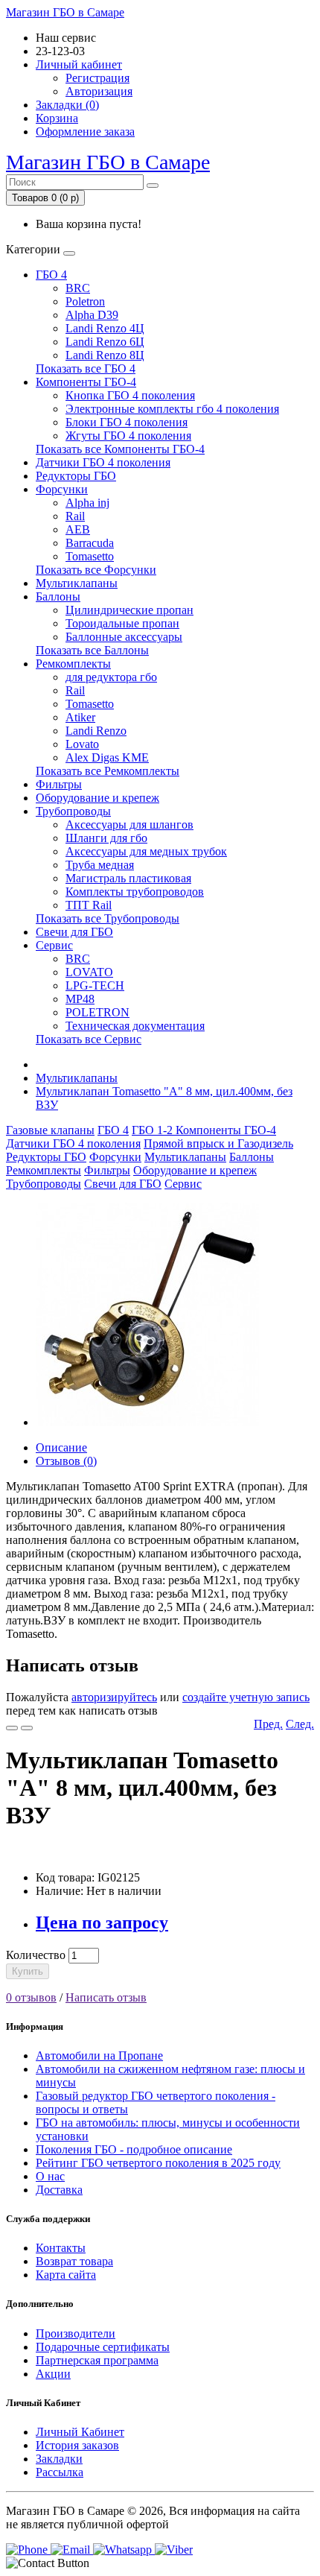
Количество (36, 1955)
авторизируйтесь (114, 1697)
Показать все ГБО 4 (86, 368)
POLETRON (97, 1012)
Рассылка (60, 2472)
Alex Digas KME (107, 757)
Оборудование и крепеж (97, 798)
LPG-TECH (95, 985)
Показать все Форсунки (96, 570)
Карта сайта (66, 2275)
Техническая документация (135, 1026)
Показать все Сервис (89, 1039)
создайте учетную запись (246, 1697)
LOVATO (89, 972)
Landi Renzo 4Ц (105, 328)
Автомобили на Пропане (99, 2056)
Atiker (80, 717)
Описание (61, 1447)
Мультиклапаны (77, 583)
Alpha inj (87, 503)
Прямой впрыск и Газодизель (218, 1143)
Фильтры (59, 784)
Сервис (54, 945)
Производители (76, 2333)
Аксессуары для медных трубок (146, 851)
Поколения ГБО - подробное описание (134, 2149)
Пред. (268, 1724)
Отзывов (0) (66, 1461)
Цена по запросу (102, 1922)
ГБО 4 (51, 275)
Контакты (61, 2248)
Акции (53, 2374)
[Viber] (174, 2550)
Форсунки (62, 489)
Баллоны (58, 596)
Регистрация (97, 78)
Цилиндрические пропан (129, 610)
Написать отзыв (106, 1997)
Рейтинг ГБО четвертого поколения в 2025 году (158, 2163)
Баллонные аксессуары (124, 637)
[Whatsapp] (124, 2550)
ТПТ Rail (89, 905)
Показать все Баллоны (92, 650)
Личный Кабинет (80, 2432)
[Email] (72, 2550)
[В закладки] (12, 1728)
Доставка (59, 2190)
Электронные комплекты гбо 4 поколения (172, 409)
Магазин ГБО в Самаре (65, 12)
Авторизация (99, 91)
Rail (75, 516)
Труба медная (100, 865)
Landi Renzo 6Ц (105, 342)
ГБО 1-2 (154, 1130)
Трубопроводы (73, 811)
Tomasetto (90, 556)
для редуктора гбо (111, 677)
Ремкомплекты (73, 664)
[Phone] (28, 2550)
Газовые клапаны (50, 1130)
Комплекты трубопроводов (135, 892)
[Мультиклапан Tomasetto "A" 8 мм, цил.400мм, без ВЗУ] (147, 1422)
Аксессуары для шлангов (129, 825)
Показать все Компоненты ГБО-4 (120, 449)
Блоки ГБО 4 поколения (127, 422)
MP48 (80, 999)
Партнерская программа (97, 2360)
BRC (78, 288)
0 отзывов (31, 1997)
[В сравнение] (27, 1728)
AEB (78, 529)
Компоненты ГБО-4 (86, 382)
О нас (50, 2176)
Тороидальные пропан (122, 623)
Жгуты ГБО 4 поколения (128, 436)
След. (300, 1724)
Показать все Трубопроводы (108, 918)
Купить (28, 1971)
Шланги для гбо (106, 838)
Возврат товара (74, 2261)
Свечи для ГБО (74, 932)
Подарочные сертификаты (103, 2347)
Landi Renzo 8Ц (105, 355)
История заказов (77, 2445)
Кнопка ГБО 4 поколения (130, 395)
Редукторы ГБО (76, 476)
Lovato (82, 744)
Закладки (59, 2459)
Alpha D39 (92, 315)
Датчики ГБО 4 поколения (103, 462)
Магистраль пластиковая (128, 878)
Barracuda (90, 543)
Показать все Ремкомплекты (108, 771)
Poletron (85, 301)
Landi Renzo (96, 731)
